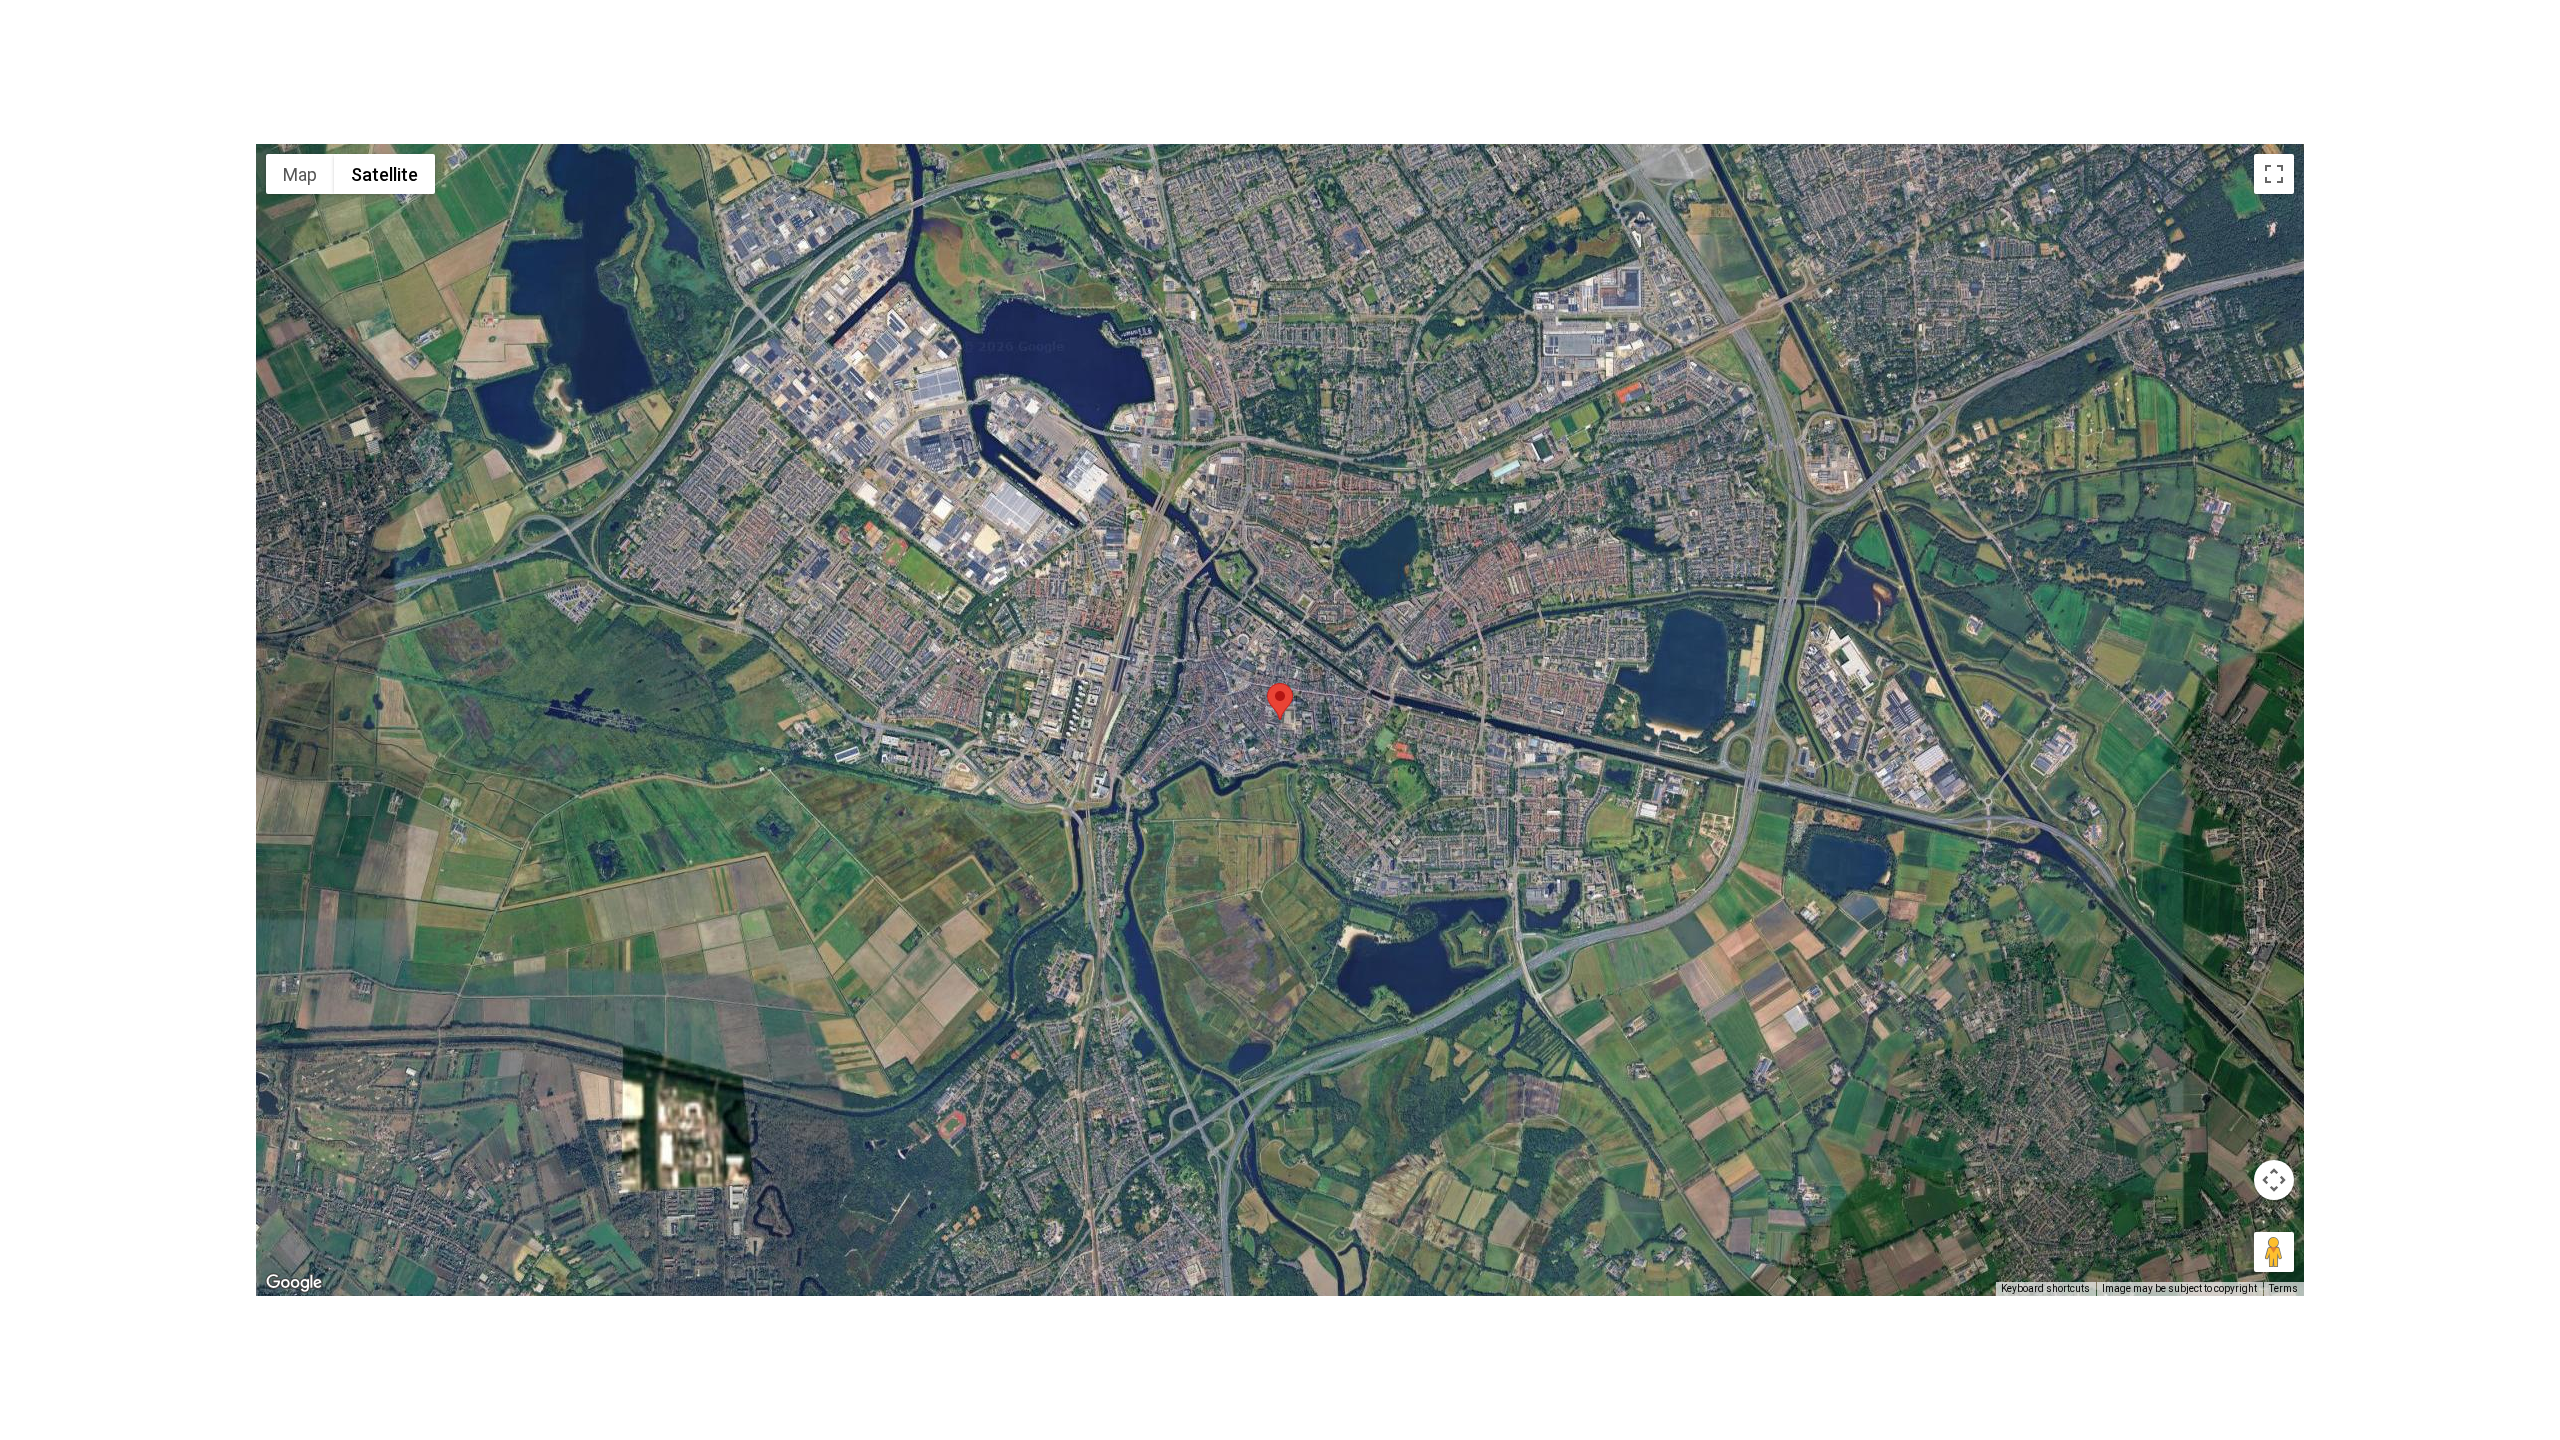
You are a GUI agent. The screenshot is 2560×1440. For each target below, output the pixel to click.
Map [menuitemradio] (300, 174)
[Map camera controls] (2274, 1180)
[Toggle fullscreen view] (2274, 174)
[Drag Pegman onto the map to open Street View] (2274, 1252)
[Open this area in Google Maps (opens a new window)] (294, 1283)
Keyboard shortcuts (2045, 1288)
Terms (2283, 1288)
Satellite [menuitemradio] (384, 174)
